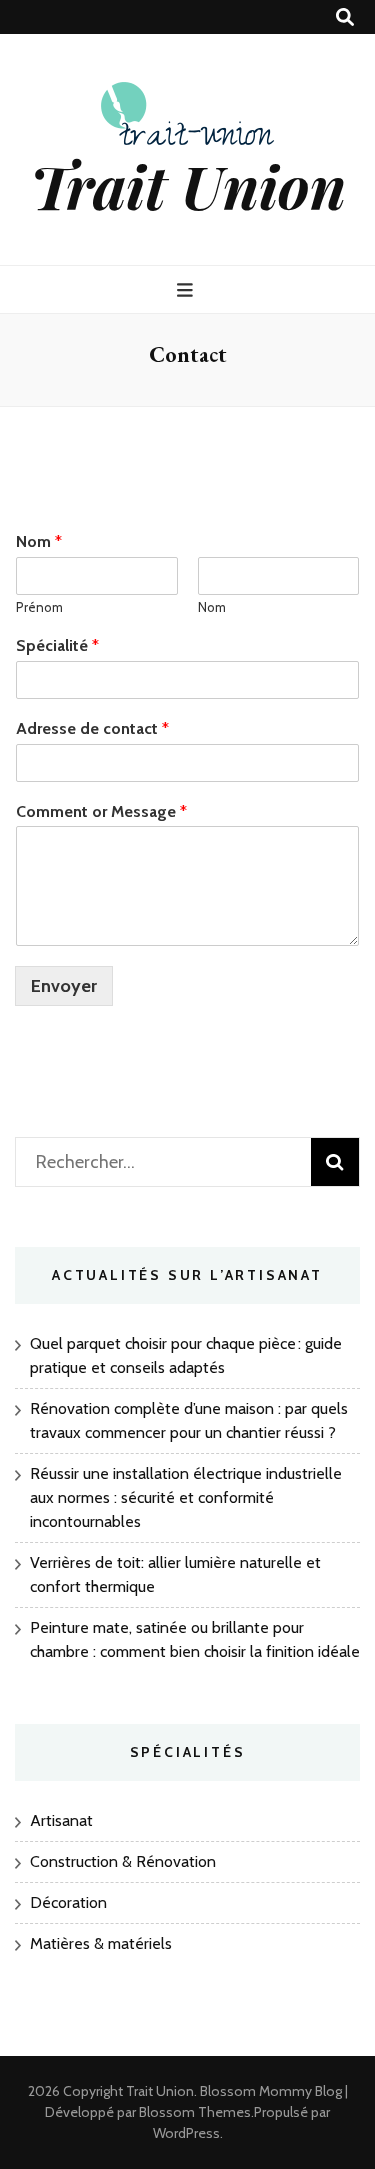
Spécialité (57, 645)
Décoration (68, 1902)
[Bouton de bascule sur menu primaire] (187, 290)
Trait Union (188, 185)
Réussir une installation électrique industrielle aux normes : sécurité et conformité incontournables (186, 1497)
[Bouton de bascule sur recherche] (345, 17)
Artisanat (61, 1820)
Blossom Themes (195, 2112)
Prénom (39, 607)
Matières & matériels (101, 1943)
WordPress (186, 2133)
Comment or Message (101, 811)
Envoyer (64, 986)
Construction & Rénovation (123, 1861)
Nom (39, 541)
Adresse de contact (92, 728)
